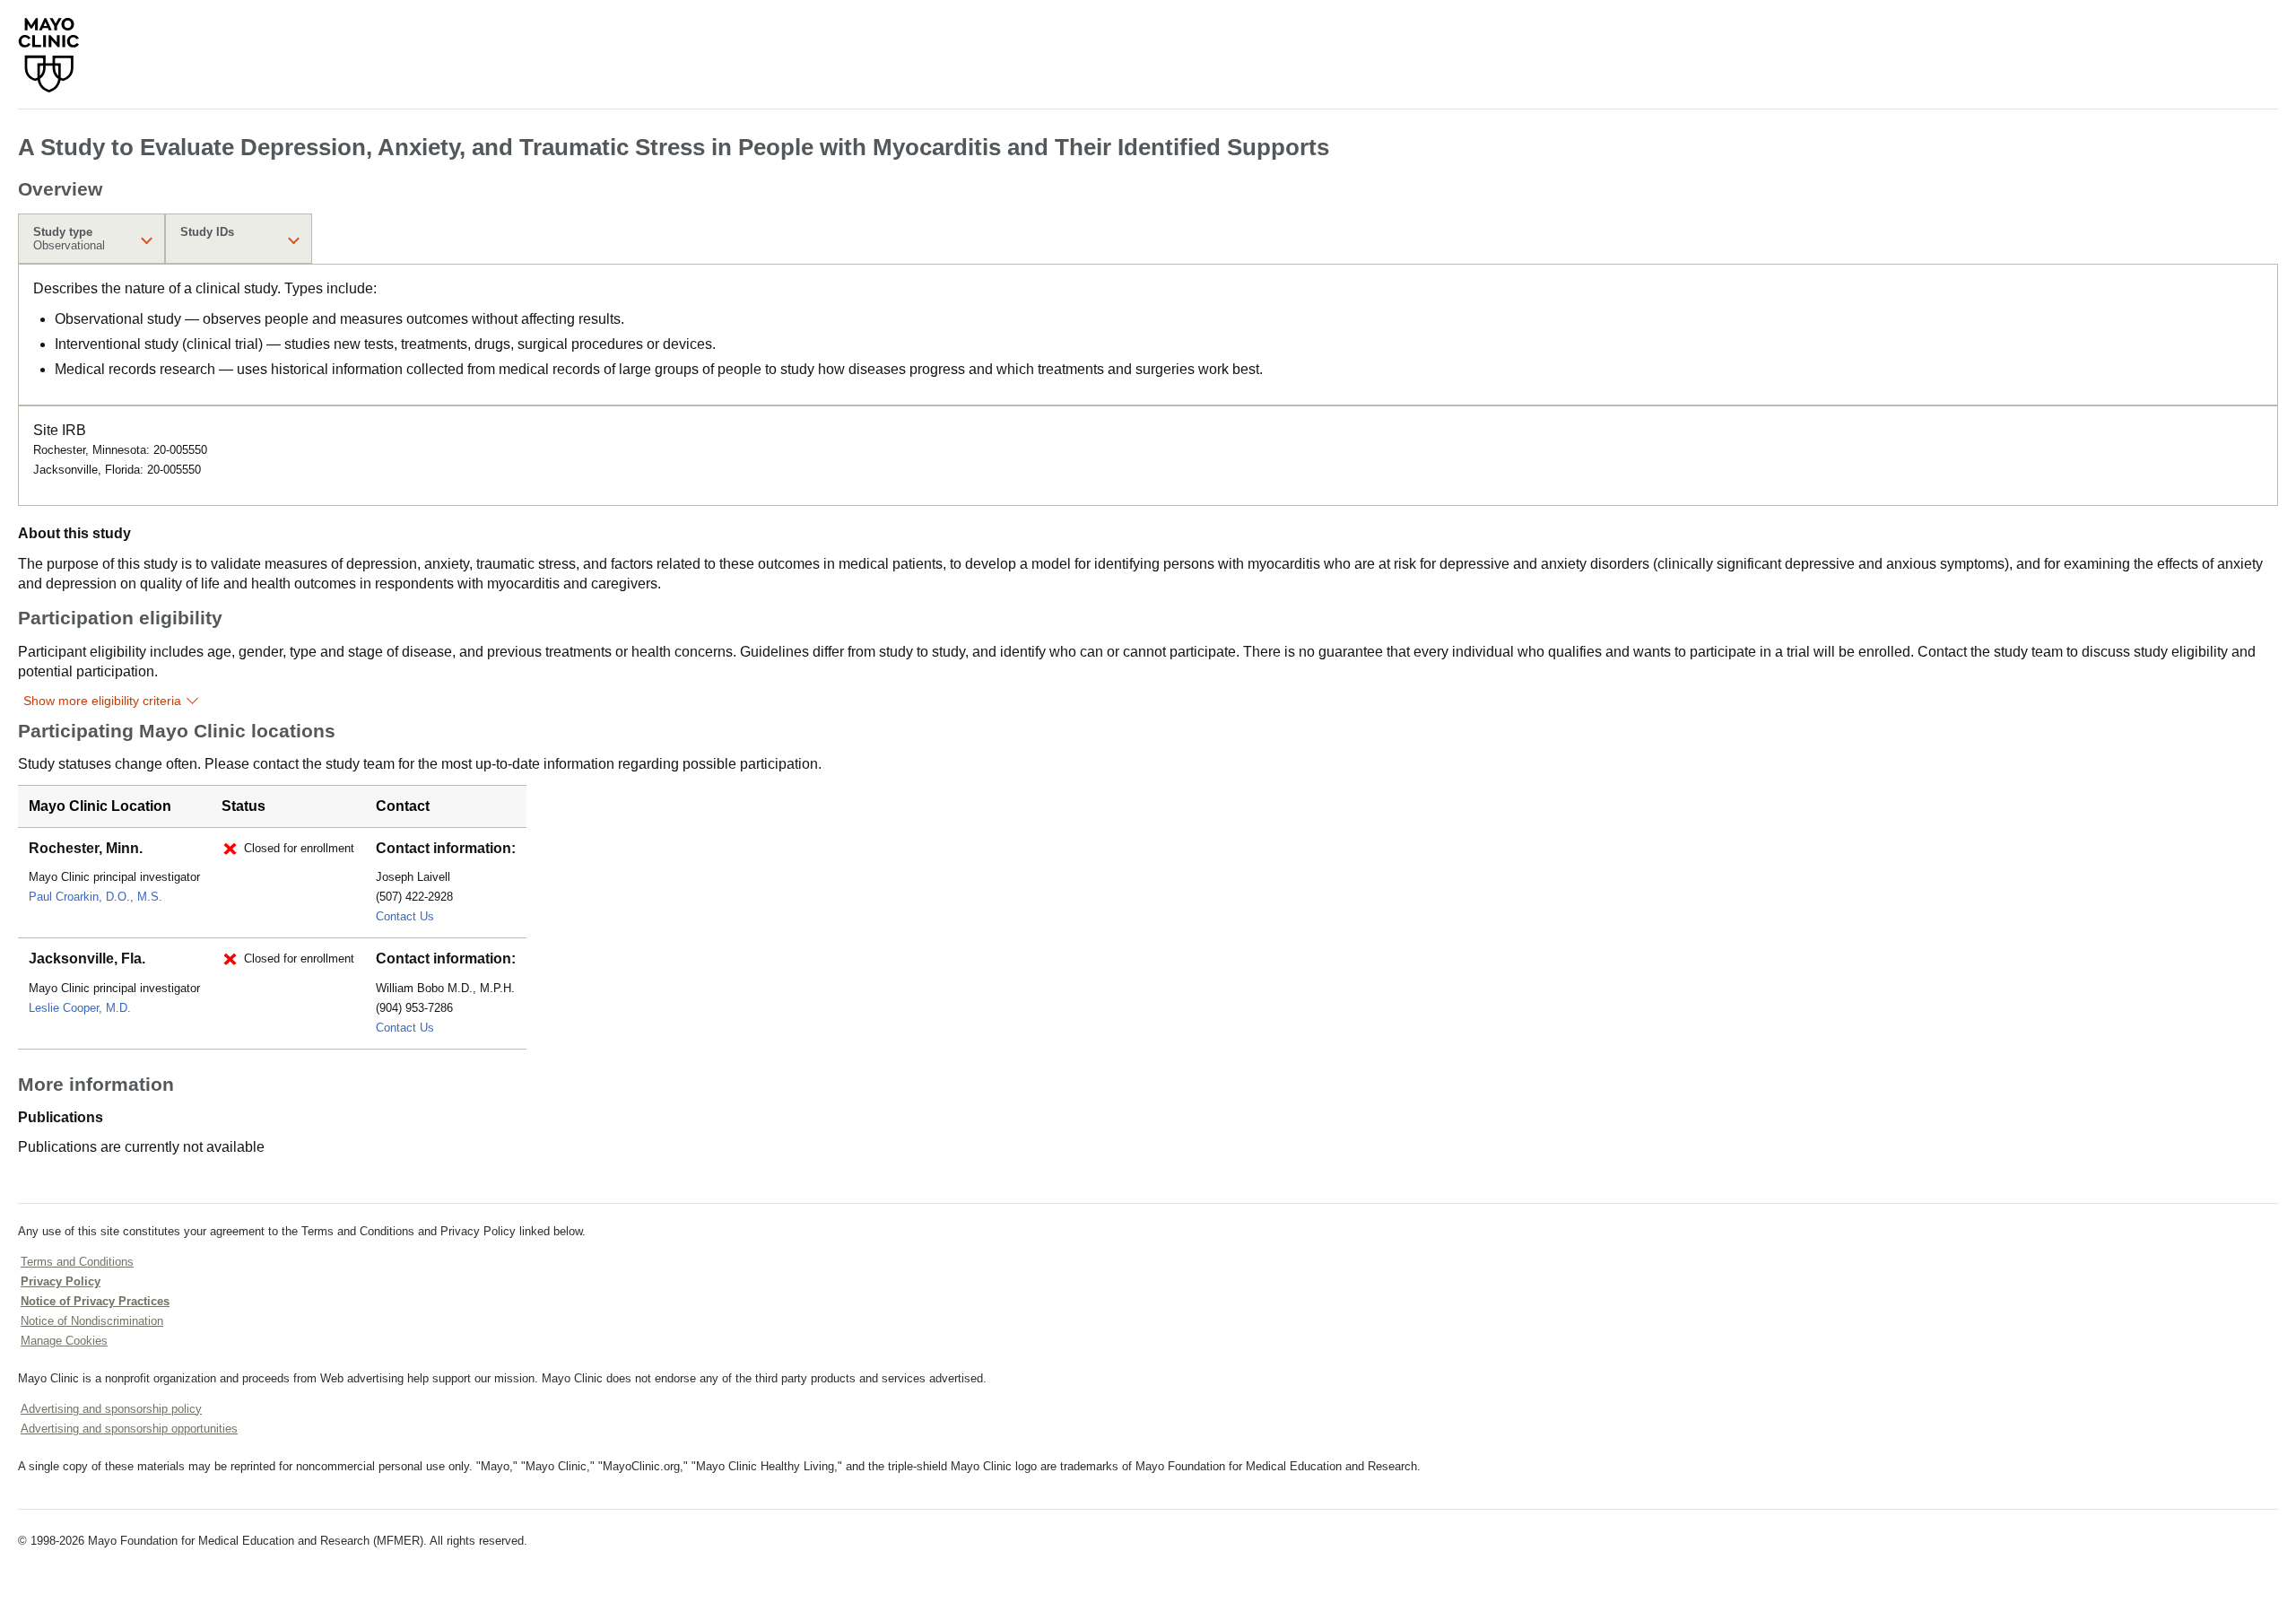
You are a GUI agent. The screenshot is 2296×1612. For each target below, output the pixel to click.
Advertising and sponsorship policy (111, 1409)
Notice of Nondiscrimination (92, 1321)
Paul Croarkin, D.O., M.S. (96, 897)
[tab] (91, 239)
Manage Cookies (64, 1341)
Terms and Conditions (77, 1262)
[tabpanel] (1148, 335)
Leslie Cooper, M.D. (80, 1008)
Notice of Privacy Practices (95, 1301)
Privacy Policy (61, 1281)
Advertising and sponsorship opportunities (129, 1429)
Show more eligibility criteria (102, 701)
